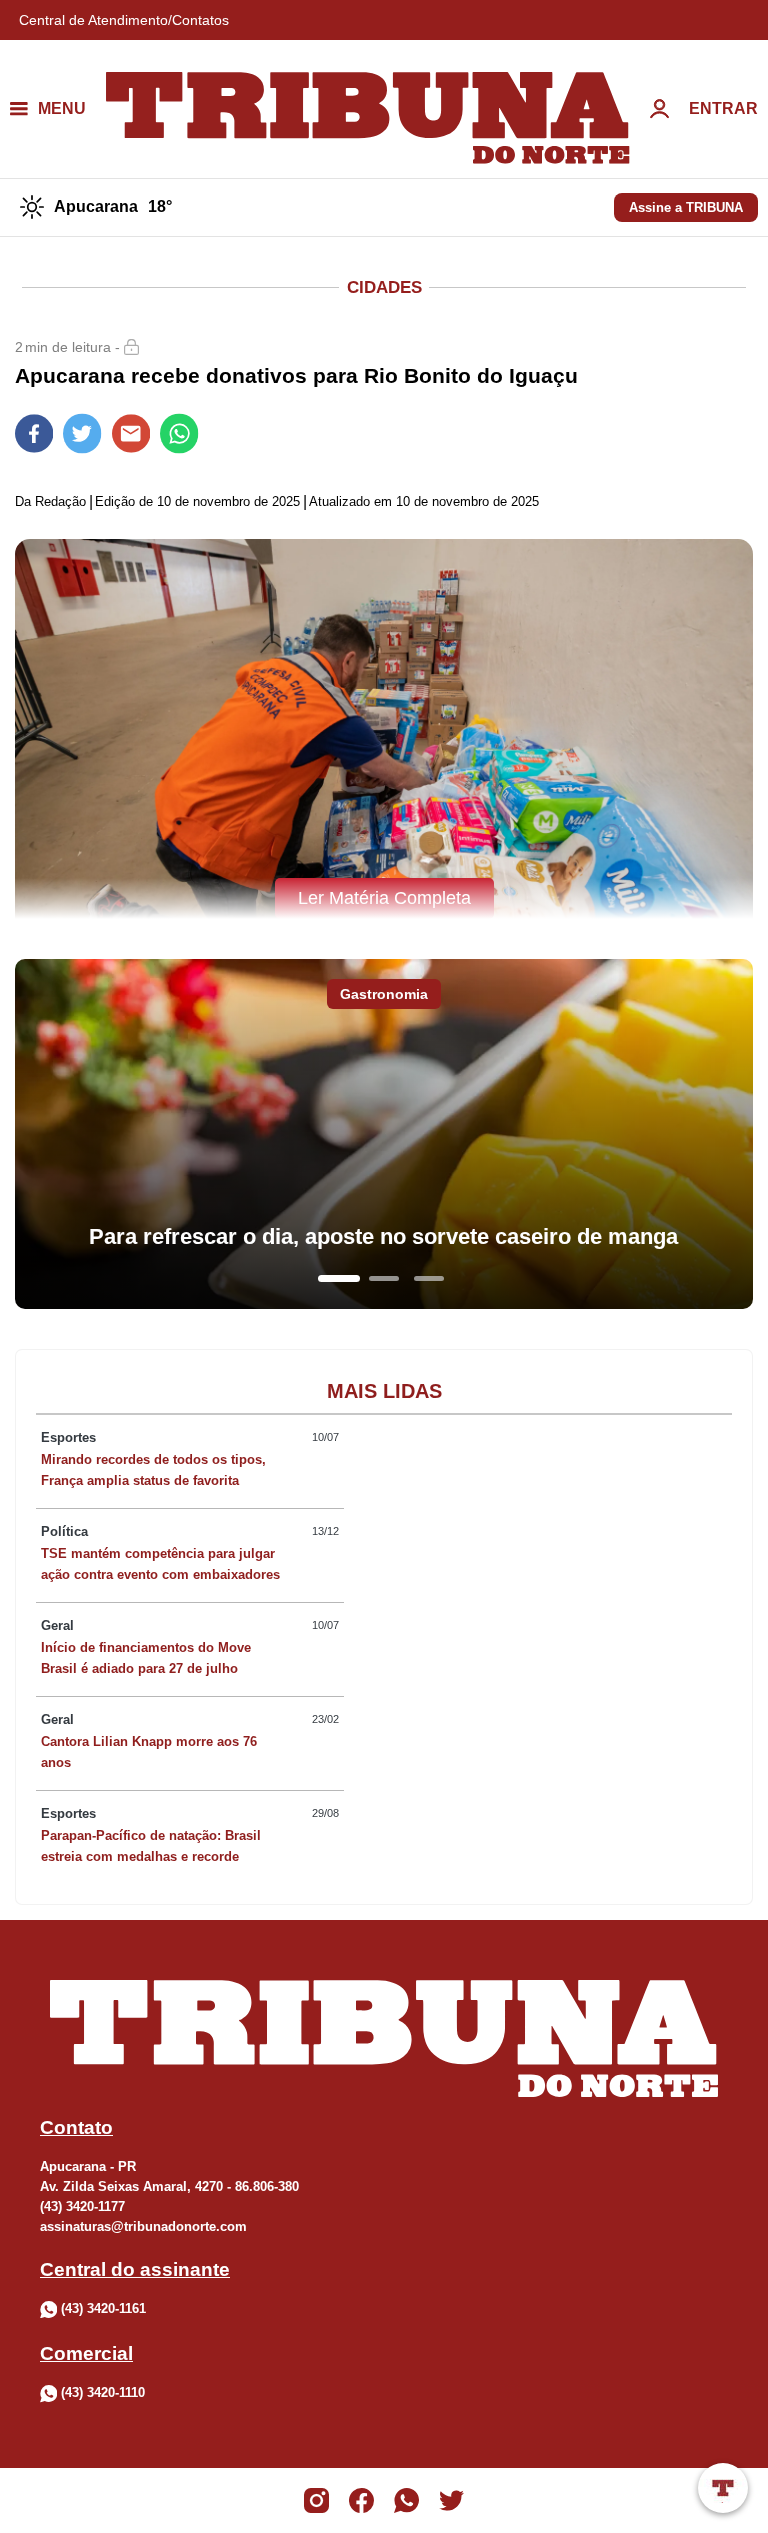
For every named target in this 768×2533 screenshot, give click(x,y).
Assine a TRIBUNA (686, 207)
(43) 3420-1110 (103, 2392)
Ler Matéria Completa (384, 898)
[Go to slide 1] (339, 1278)
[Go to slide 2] (384, 1278)
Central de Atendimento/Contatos (124, 20)
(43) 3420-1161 (103, 2308)
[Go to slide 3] (429, 1278)
